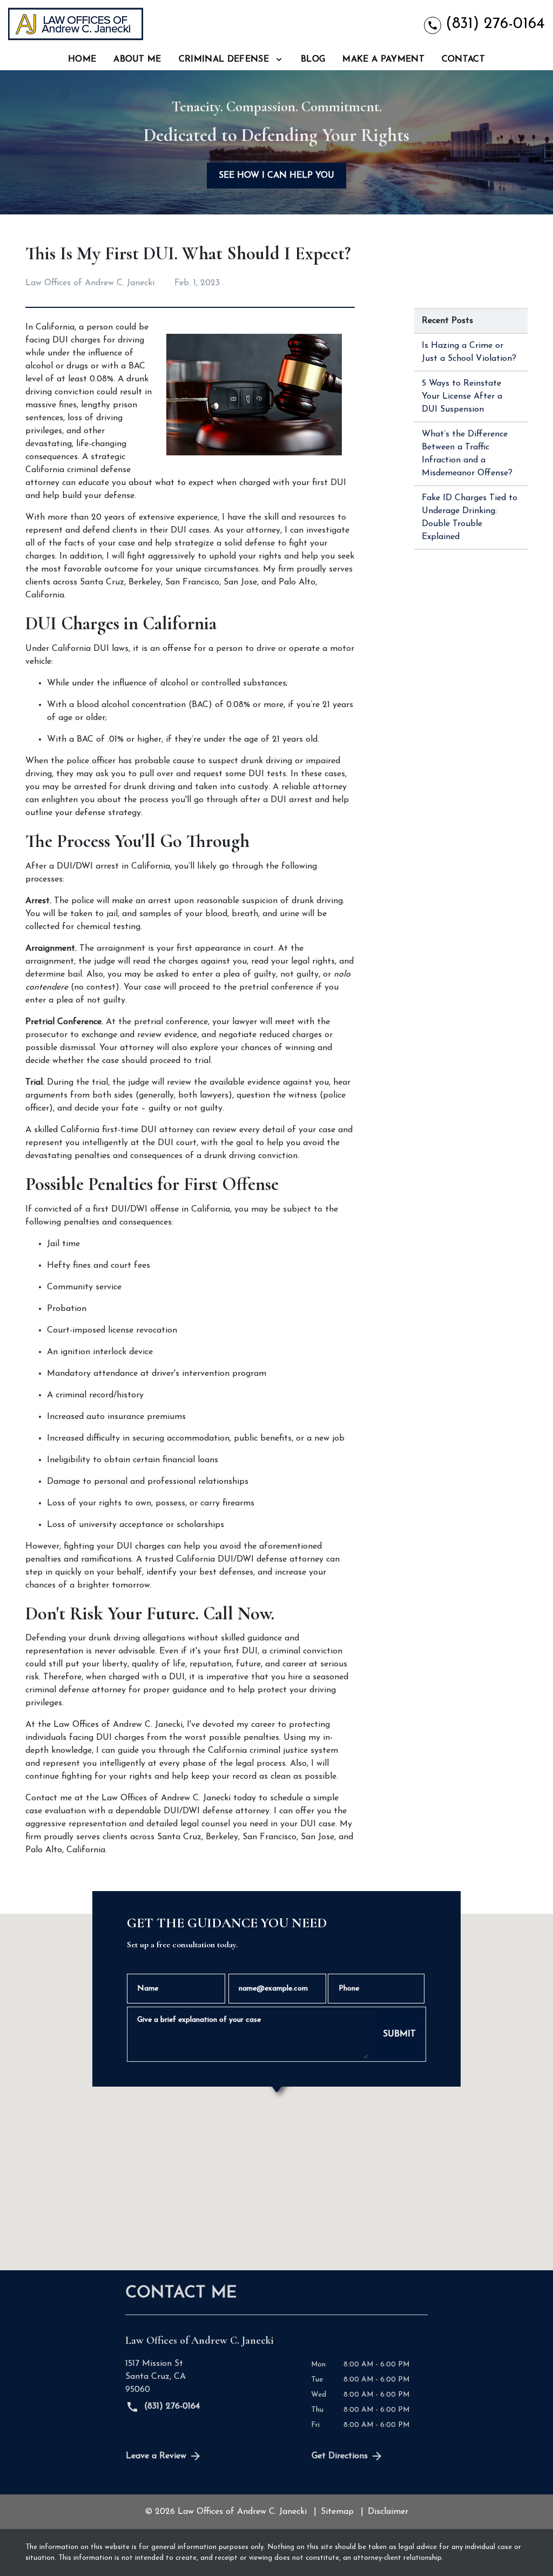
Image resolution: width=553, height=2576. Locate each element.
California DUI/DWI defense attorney (250, 1559)
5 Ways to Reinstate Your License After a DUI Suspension (462, 396)
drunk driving (267, 761)
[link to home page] (76, 24)
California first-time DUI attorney (127, 1130)
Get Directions (340, 2456)
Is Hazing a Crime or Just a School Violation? (469, 352)
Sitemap (337, 2512)
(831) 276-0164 (171, 2406)
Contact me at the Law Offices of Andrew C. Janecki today (141, 1798)
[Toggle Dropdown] (279, 60)
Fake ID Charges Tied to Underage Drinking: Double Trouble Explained (470, 517)
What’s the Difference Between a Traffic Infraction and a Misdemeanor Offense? (467, 454)
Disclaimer (388, 2512)
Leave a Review (156, 2456)
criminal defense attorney (76, 1690)
